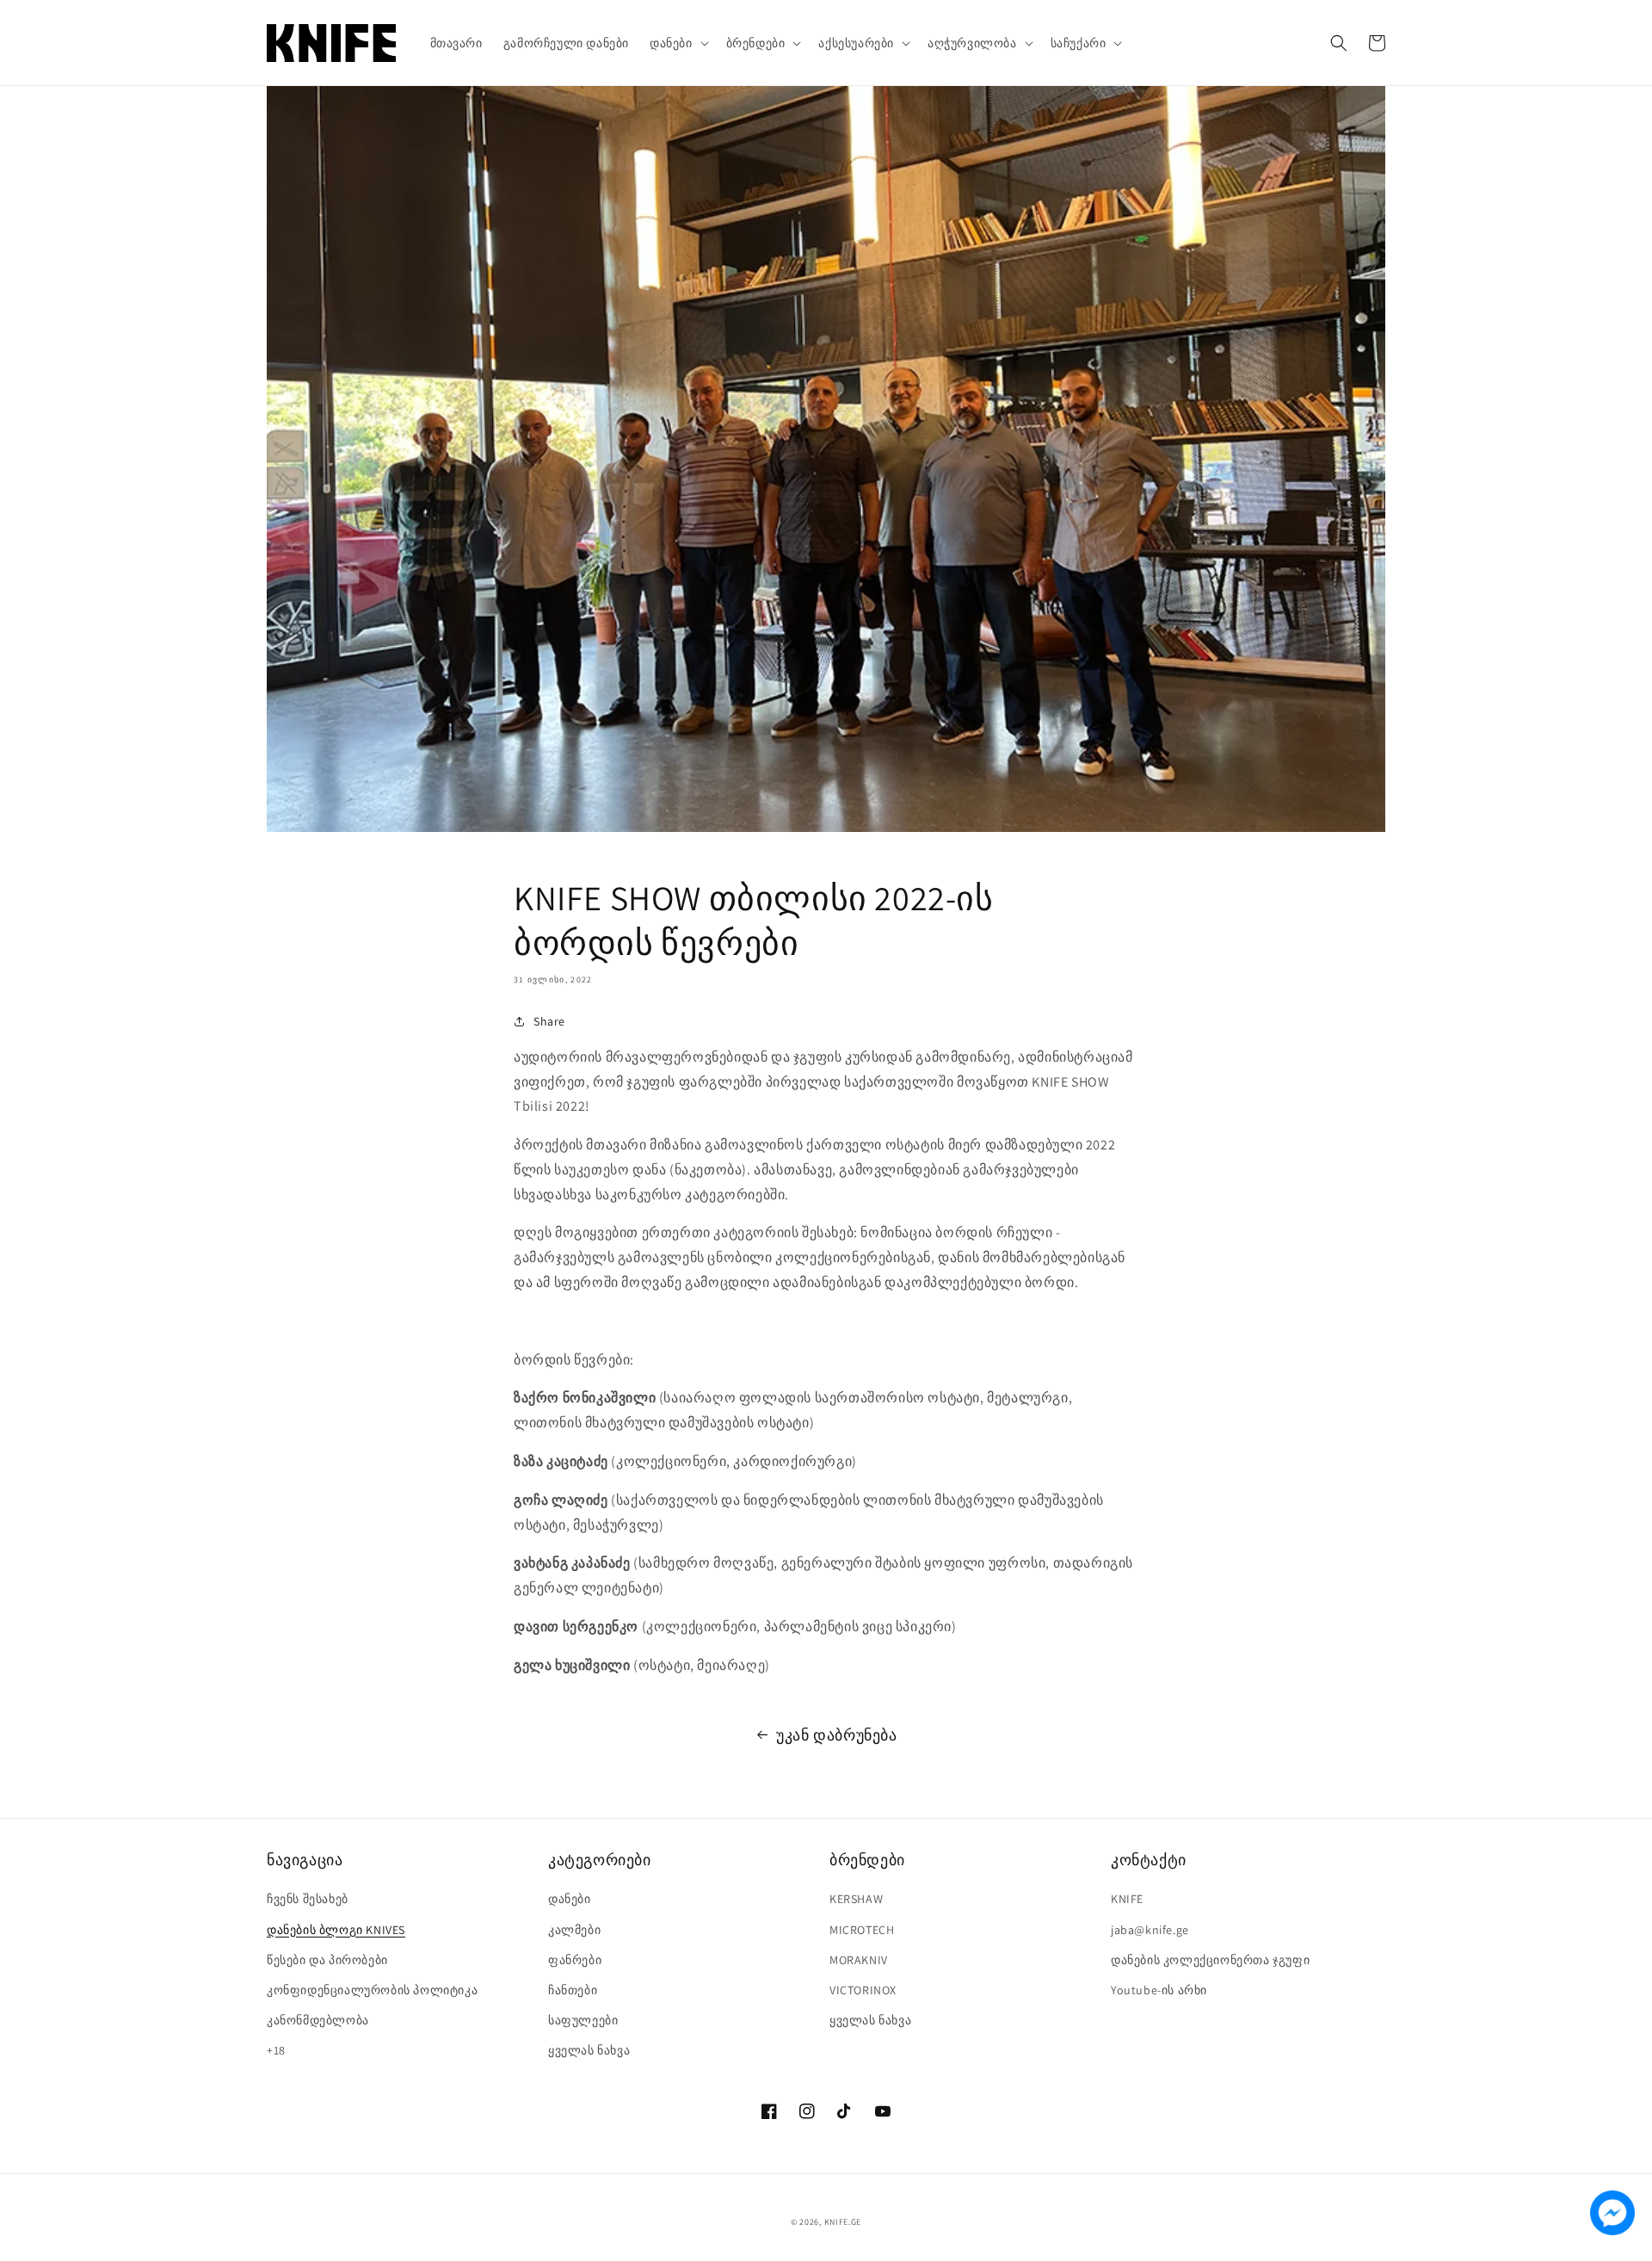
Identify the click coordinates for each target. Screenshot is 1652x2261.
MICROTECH (862, 1930)
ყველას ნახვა (589, 2050)
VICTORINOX (863, 1990)
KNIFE (1127, 1899)
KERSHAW (856, 1899)
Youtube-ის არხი (1159, 1990)
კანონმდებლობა (318, 2020)
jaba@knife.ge (1150, 1930)
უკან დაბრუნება (836, 1735)
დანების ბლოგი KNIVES (336, 1930)
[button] (678, 43)
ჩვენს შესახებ (308, 1899)
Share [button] (549, 1021)
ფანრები (575, 1960)
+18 (276, 2050)
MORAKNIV (859, 1960)
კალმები (574, 1930)
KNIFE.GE (843, 2222)
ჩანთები (573, 1990)
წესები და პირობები (327, 1960)
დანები (570, 1899)
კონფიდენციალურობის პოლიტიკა (372, 1990)
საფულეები (583, 2020)
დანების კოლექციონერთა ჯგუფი (1210, 1960)
